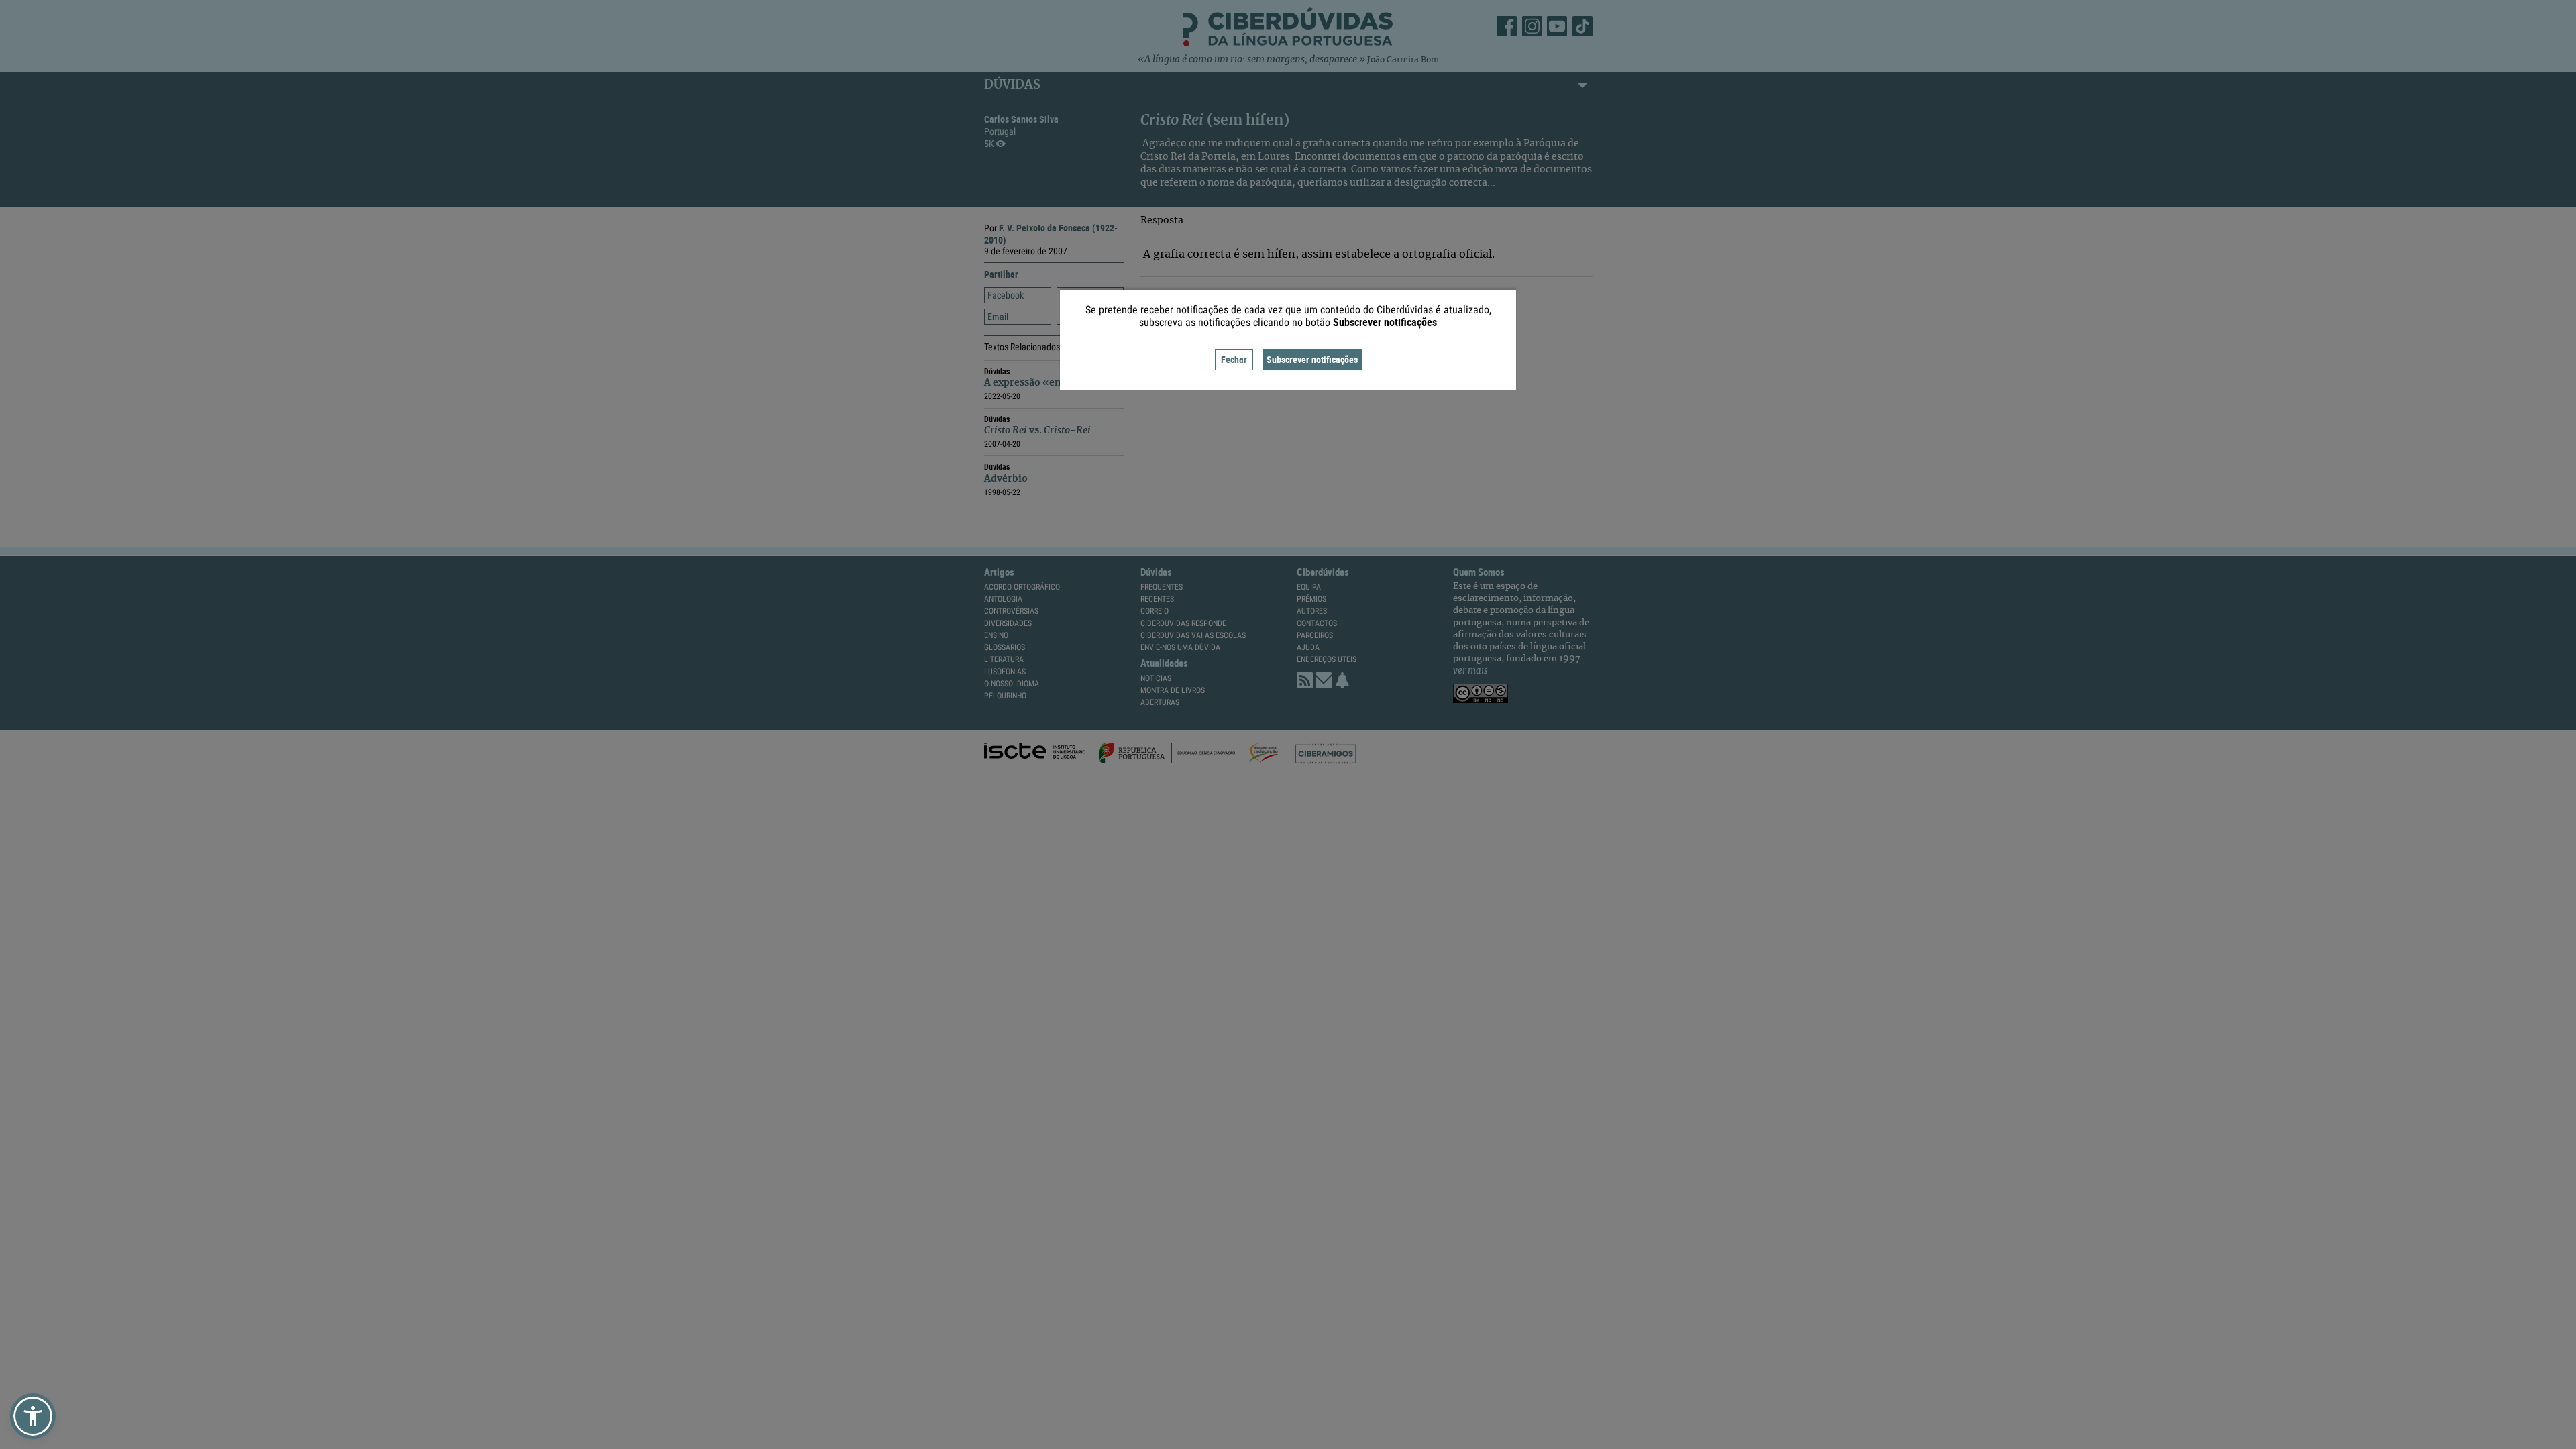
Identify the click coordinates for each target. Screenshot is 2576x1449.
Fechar (1234, 359)
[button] (33, 1416)
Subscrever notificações (1312, 359)
